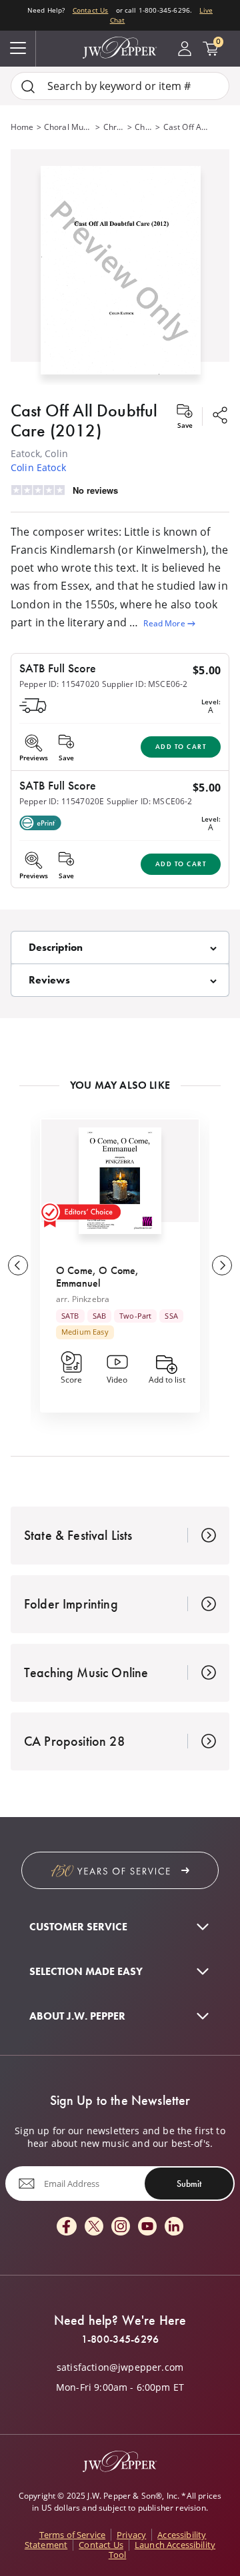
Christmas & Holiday (114, 127)
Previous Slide (18, 1265)
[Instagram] (121, 2227)
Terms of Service (73, 2535)
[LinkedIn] (174, 2227)
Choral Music (69, 127)
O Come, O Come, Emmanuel (97, 1276)
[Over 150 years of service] (120, 1870)
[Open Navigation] (18, 49)
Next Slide (222, 1265)
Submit (189, 2184)
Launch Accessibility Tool (162, 2550)
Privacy (131, 2535)
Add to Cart (181, 747)
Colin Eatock (38, 467)
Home (22, 127)
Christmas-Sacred (144, 127)
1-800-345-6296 (120, 2339)
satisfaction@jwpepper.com (120, 2367)
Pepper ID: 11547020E (62, 801)
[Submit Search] (28, 86)
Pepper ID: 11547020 (59, 684)
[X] (94, 2227)
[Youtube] (147, 2227)
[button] (120, 267)
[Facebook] (67, 2227)
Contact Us (91, 10)
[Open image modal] (121, 275)
